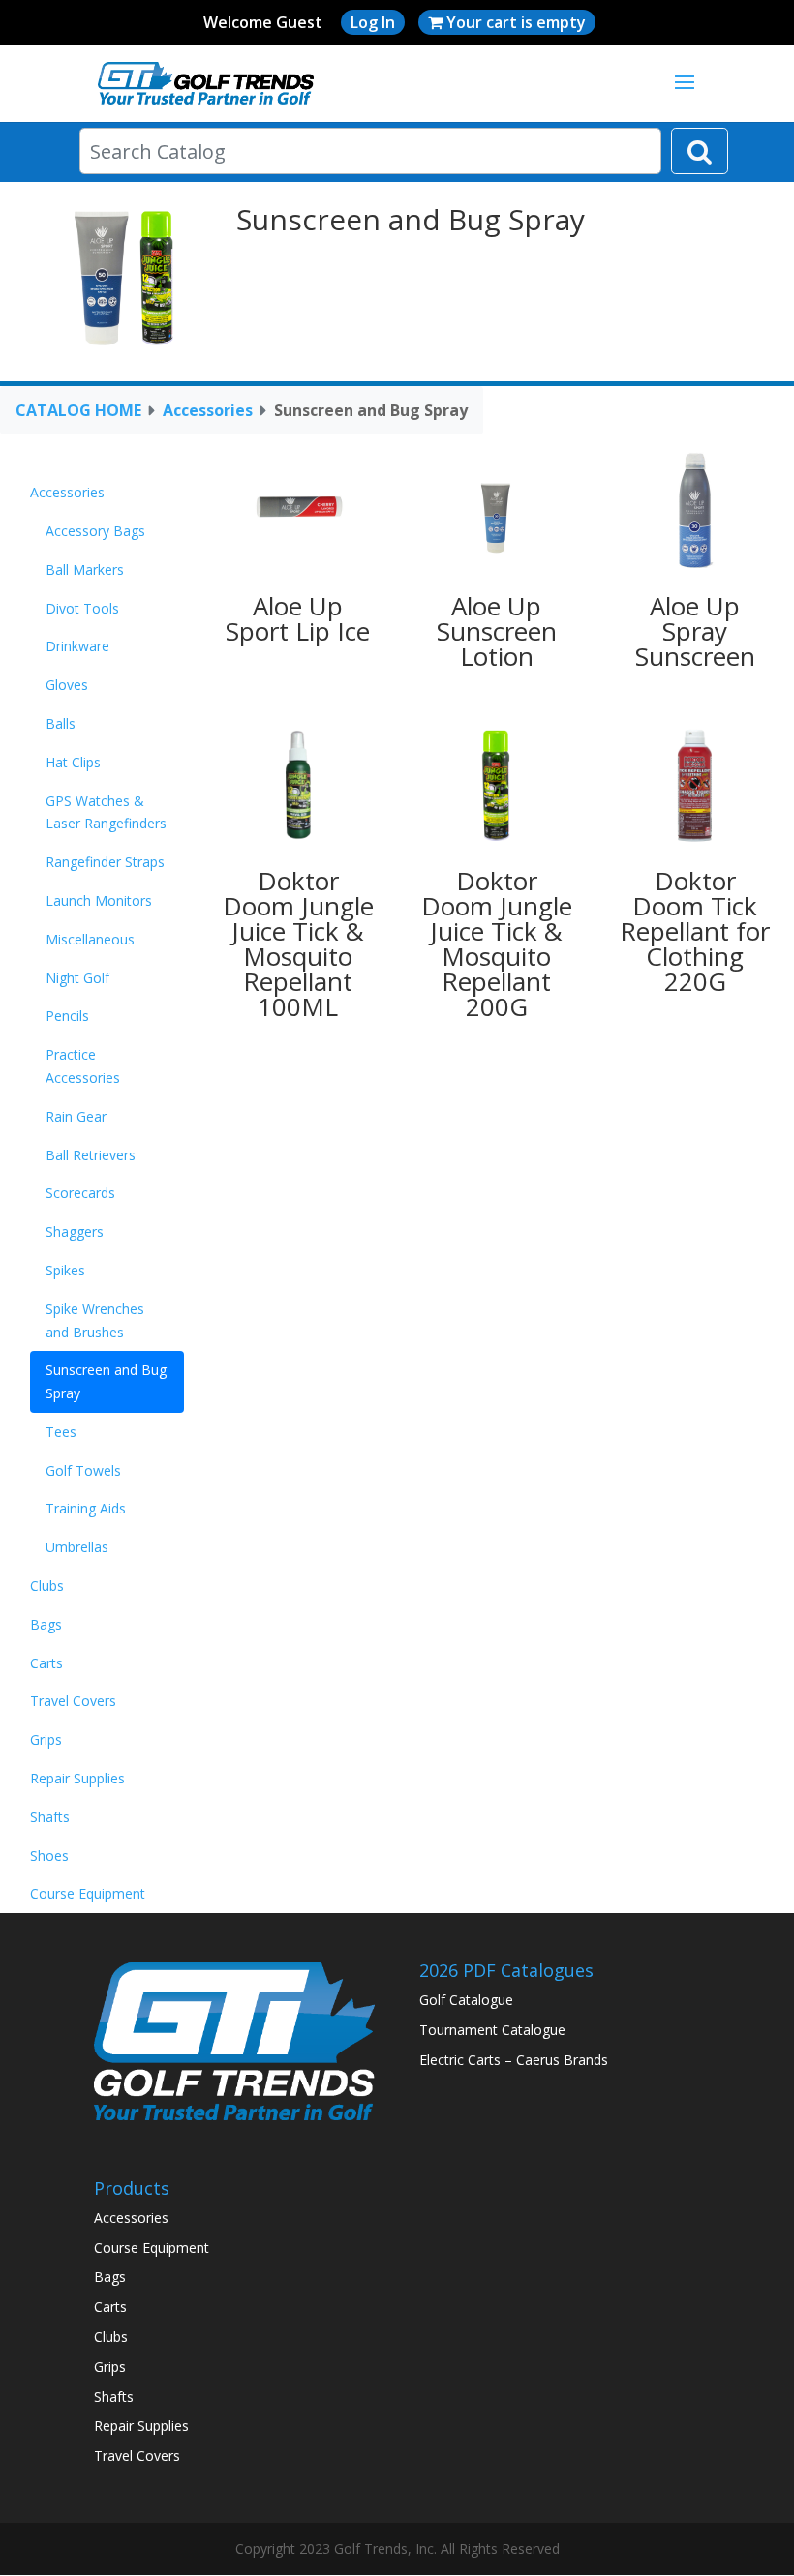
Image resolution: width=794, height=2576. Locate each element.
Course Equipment (88, 1893)
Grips (46, 1739)
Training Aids (86, 1508)
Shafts (50, 1817)
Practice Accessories (83, 1066)
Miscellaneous (90, 939)
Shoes (49, 1856)
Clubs (47, 1586)
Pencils (67, 1016)
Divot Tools (82, 608)
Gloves (67, 685)
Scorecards (80, 1193)
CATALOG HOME (78, 410)
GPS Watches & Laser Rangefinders (106, 812)
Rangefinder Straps (105, 862)
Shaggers (75, 1231)
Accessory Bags (95, 531)
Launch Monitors (99, 900)
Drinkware (77, 646)
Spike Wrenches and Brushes (95, 1320)
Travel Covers (73, 1701)
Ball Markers (85, 569)
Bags (46, 1624)
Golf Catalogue (466, 2000)
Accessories (208, 410)
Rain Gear (76, 1116)
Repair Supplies (77, 1778)
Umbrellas (77, 1547)
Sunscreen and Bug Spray (106, 1381)
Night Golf (77, 978)
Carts (46, 1663)
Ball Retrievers (91, 1155)
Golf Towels (83, 1470)
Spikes (65, 1270)
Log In (373, 22)
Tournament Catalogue (492, 2030)
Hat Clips (73, 762)
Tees (61, 1432)
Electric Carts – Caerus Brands (514, 2060)
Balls (61, 723)
